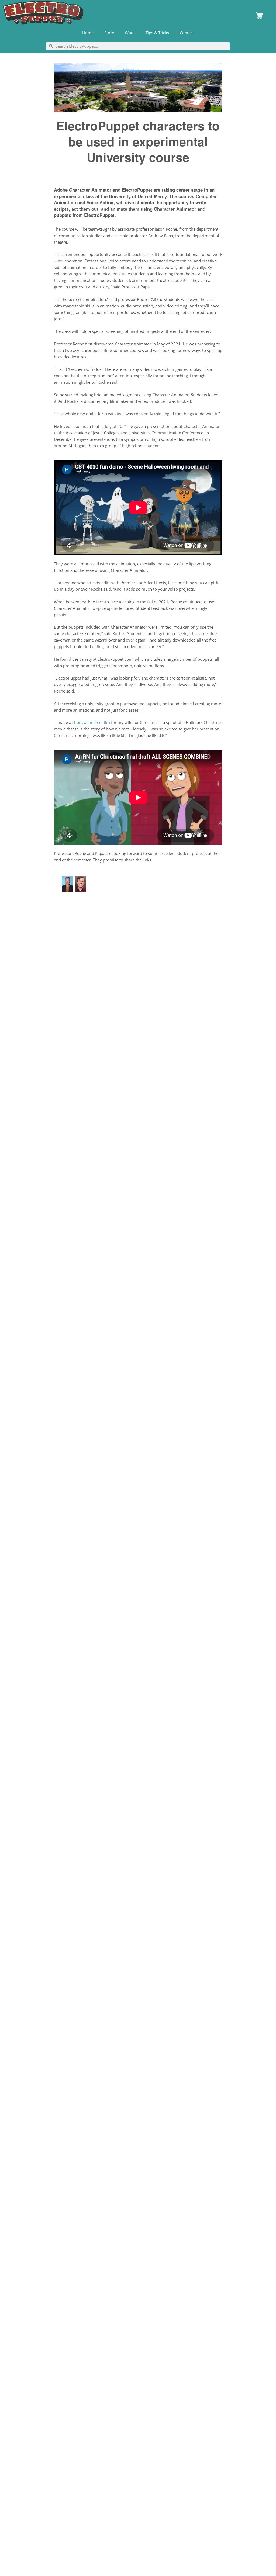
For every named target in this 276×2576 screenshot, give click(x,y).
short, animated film (91, 722)
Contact (187, 33)
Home (88, 33)
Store (109, 33)
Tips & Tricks (157, 33)
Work (130, 33)
